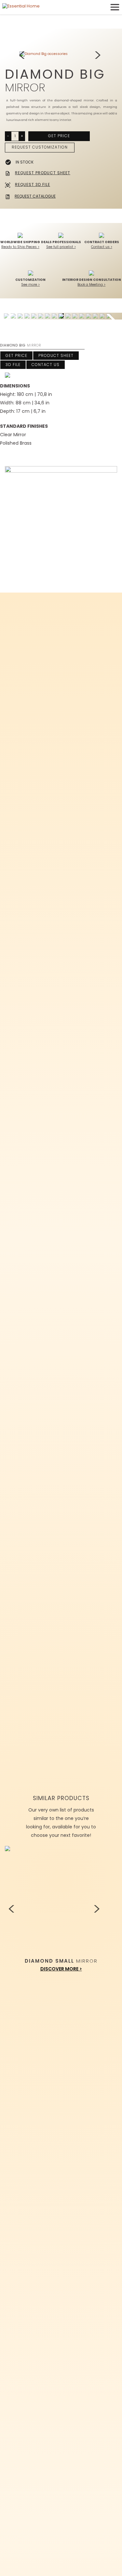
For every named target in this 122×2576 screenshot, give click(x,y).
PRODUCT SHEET (56, 355)
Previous (23, 56)
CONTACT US (46, 365)
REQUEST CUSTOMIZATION (40, 147)
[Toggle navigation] (115, 7)
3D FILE (13, 365)
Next (99, 56)
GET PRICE (59, 136)
